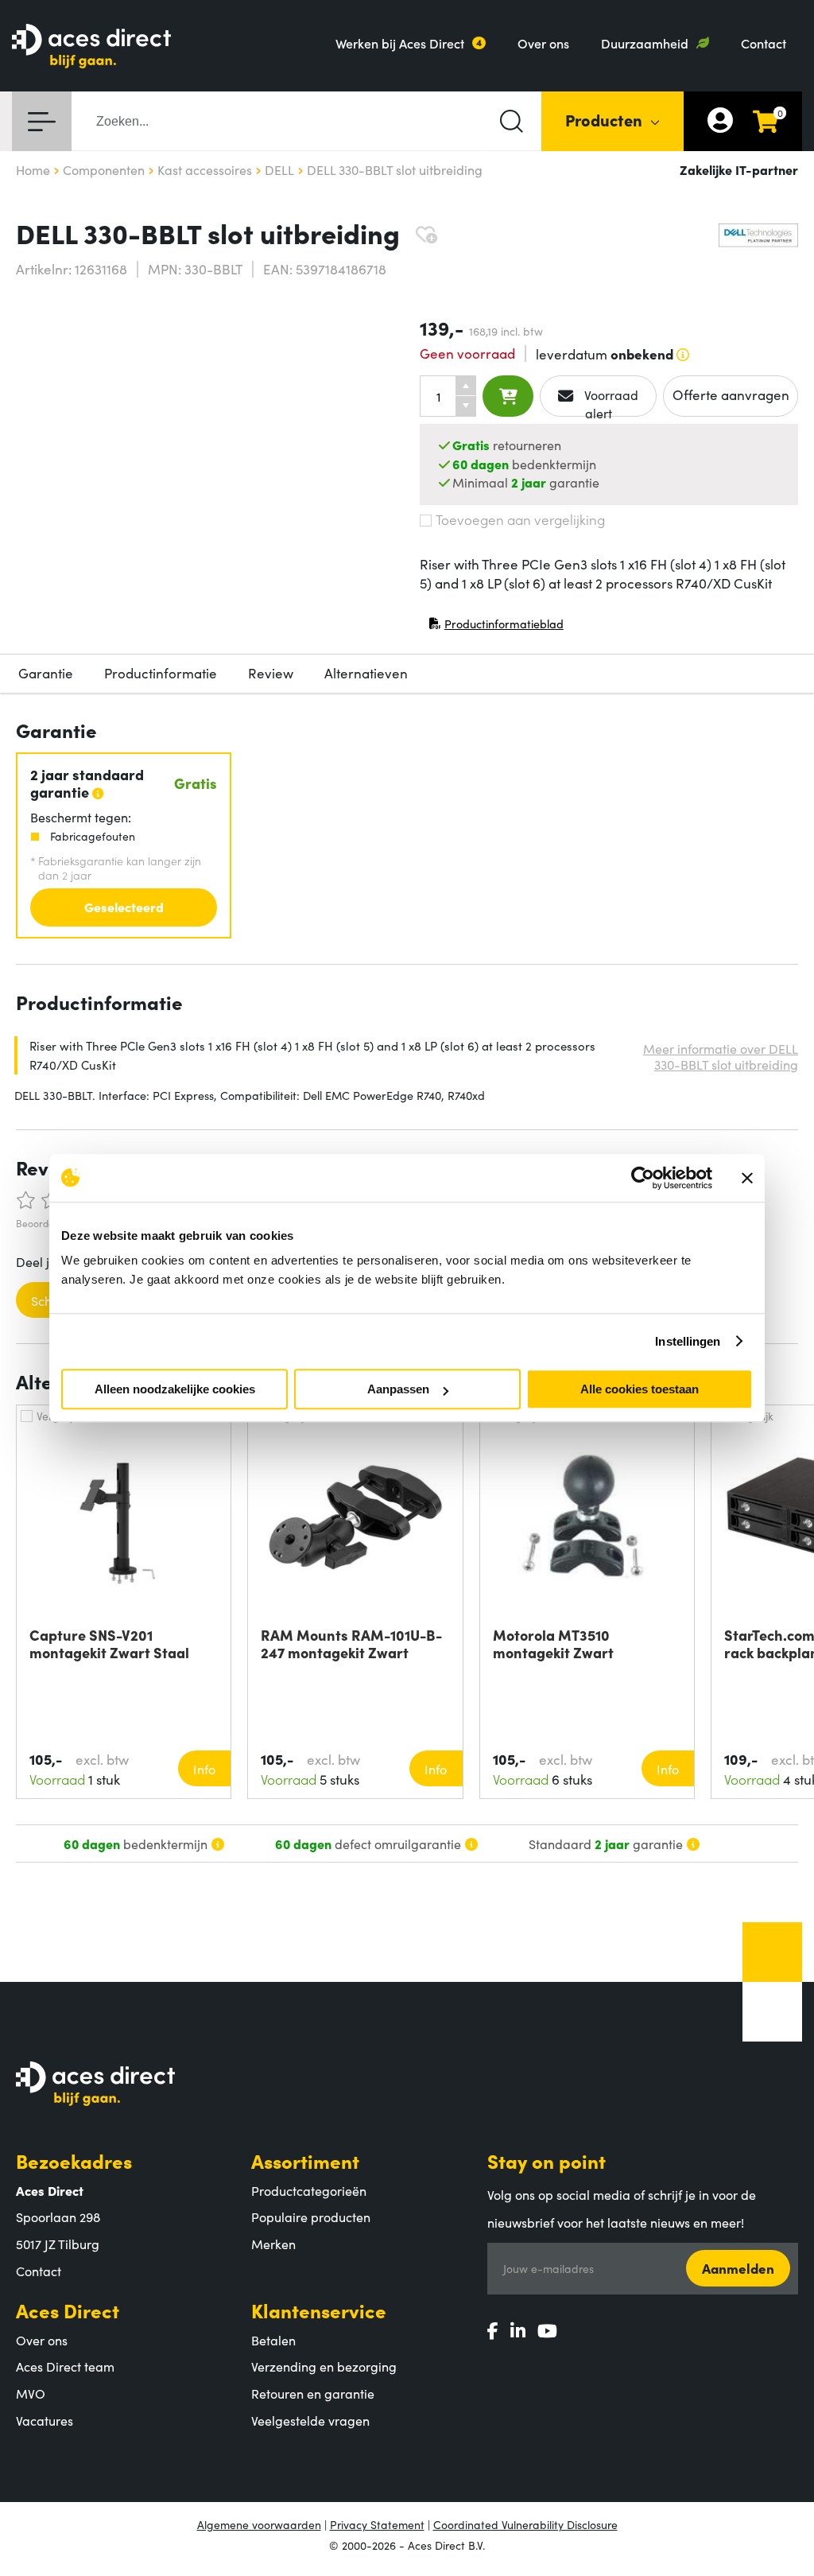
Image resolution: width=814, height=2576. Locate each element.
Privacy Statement (377, 2524)
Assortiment (305, 2160)
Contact (764, 43)
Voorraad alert (610, 401)
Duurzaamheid (645, 43)
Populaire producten (311, 2217)
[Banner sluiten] (747, 1178)
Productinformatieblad (496, 627)
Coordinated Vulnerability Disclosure (525, 2524)
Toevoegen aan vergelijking (520, 519)
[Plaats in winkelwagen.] (508, 396)
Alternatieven (366, 673)
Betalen (273, 2340)
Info (204, 1769)
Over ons (543, 43)
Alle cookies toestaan (640, 1389)
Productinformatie (161, 673)
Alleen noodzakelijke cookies (175, 1389)
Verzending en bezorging (324, 2366)
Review (271, 673)
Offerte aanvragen (731, 394)
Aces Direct (68, 2310)
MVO (31, 2393)
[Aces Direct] (91, 47)
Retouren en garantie (313, 2393)
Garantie (46, 673)
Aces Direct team (65, 2366)
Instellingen (688, 1341)
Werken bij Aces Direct (400, 43)
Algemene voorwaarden (259, 2524)
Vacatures (45, 2420)
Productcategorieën (309, 2190)
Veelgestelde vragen (310, 2420)
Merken (273, 2244)
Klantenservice (319, 2310)
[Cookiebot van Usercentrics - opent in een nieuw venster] (643, 1178)
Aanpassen (398, 1389)
